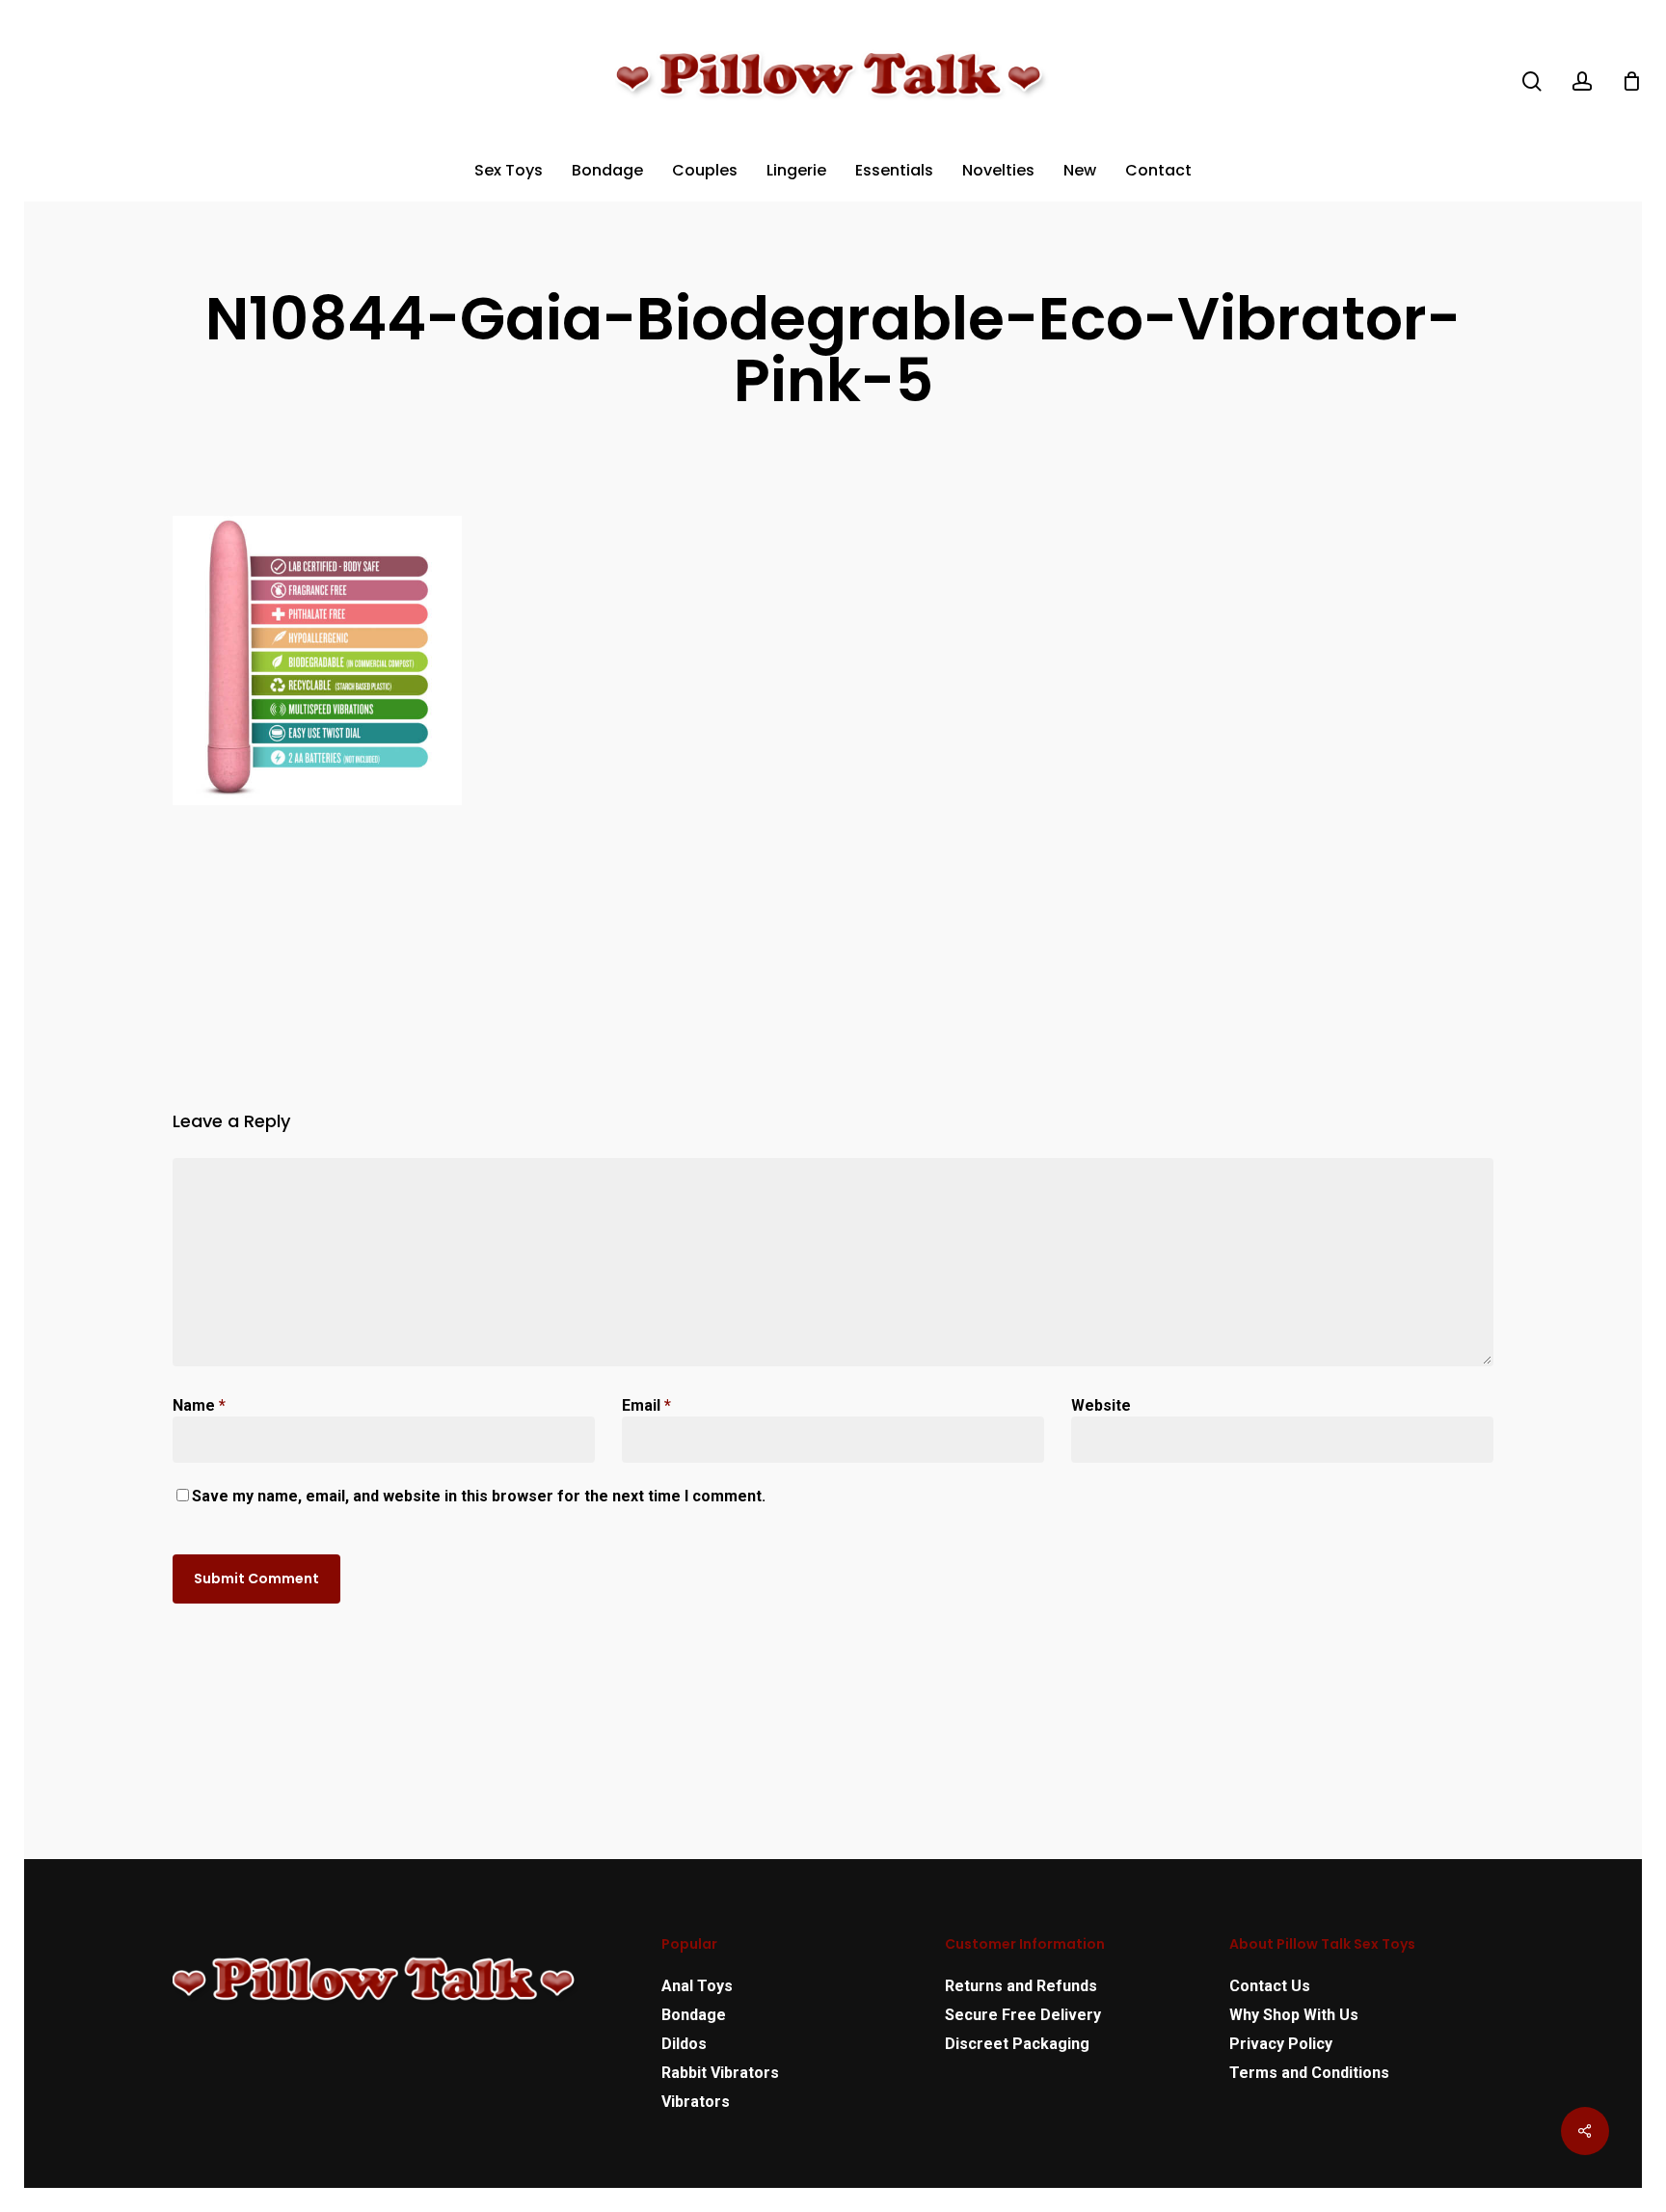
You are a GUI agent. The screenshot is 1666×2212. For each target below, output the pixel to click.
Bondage (694, 2015)
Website (1101, 1405)
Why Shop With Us (1294, 2015)
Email (646, 1405)
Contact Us (1270, 1986)
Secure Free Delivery (1023, 2015)
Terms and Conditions (1309, 2073)
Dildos (684, 2044)
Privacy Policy (1281, 2044)
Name (199, 1405)
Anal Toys (697, 1986)
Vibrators (696, 2102)
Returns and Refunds (1021, 1986)
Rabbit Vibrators (720, 2073)
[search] (1532, 81)
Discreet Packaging (1017, 2044)
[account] (1582, 81)
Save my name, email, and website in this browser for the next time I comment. (479, 1496)
